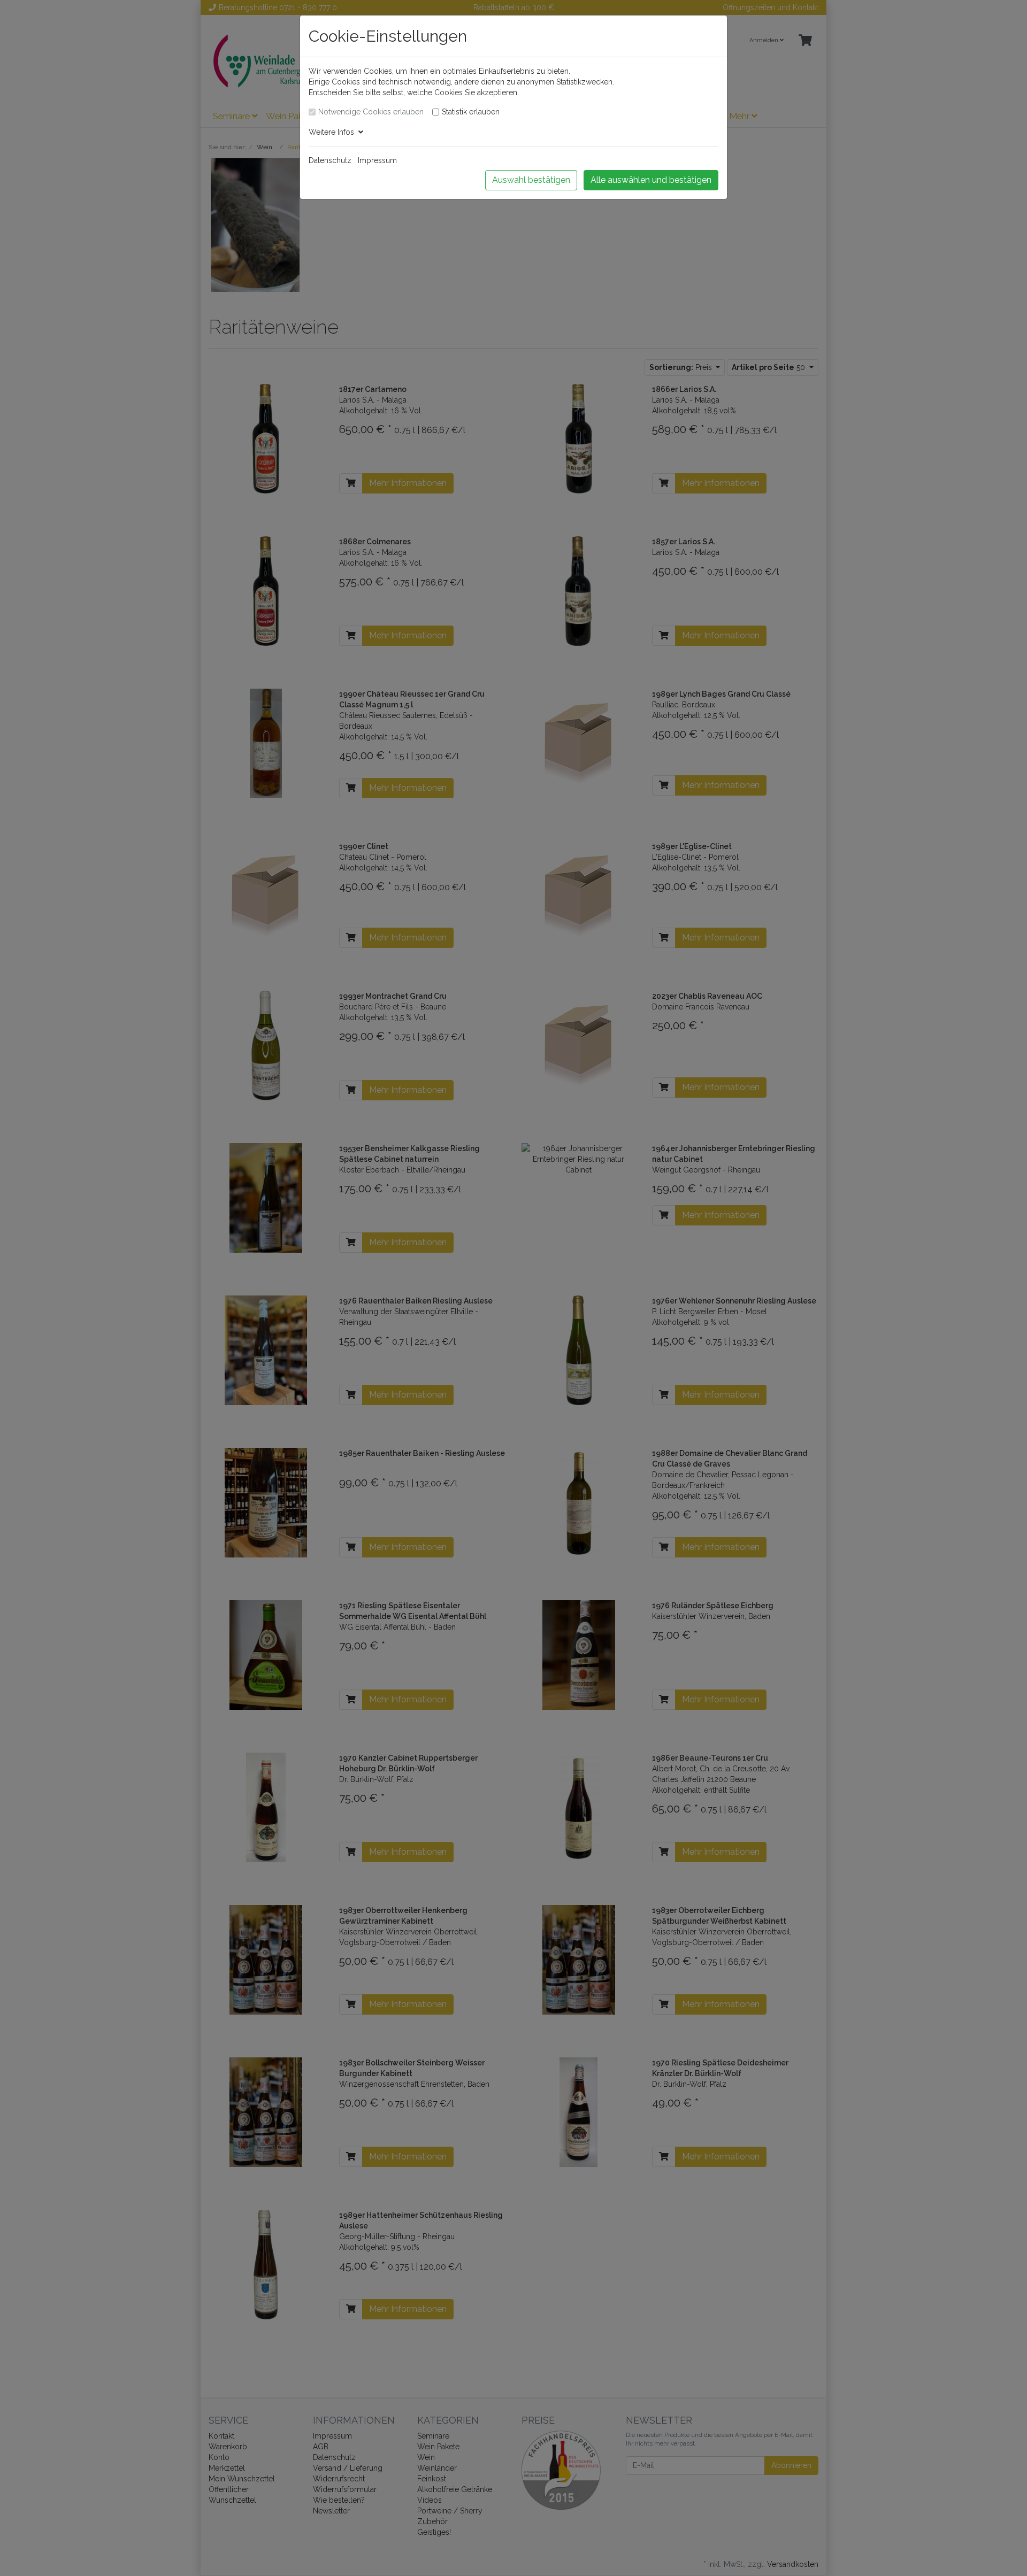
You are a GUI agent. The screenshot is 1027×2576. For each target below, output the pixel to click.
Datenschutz (330, 160)
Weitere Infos (334, 132)
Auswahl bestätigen (531, 180)
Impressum (377, 160)
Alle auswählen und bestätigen (651, 180)
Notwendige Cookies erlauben (371, 112)
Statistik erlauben (471, 112)
